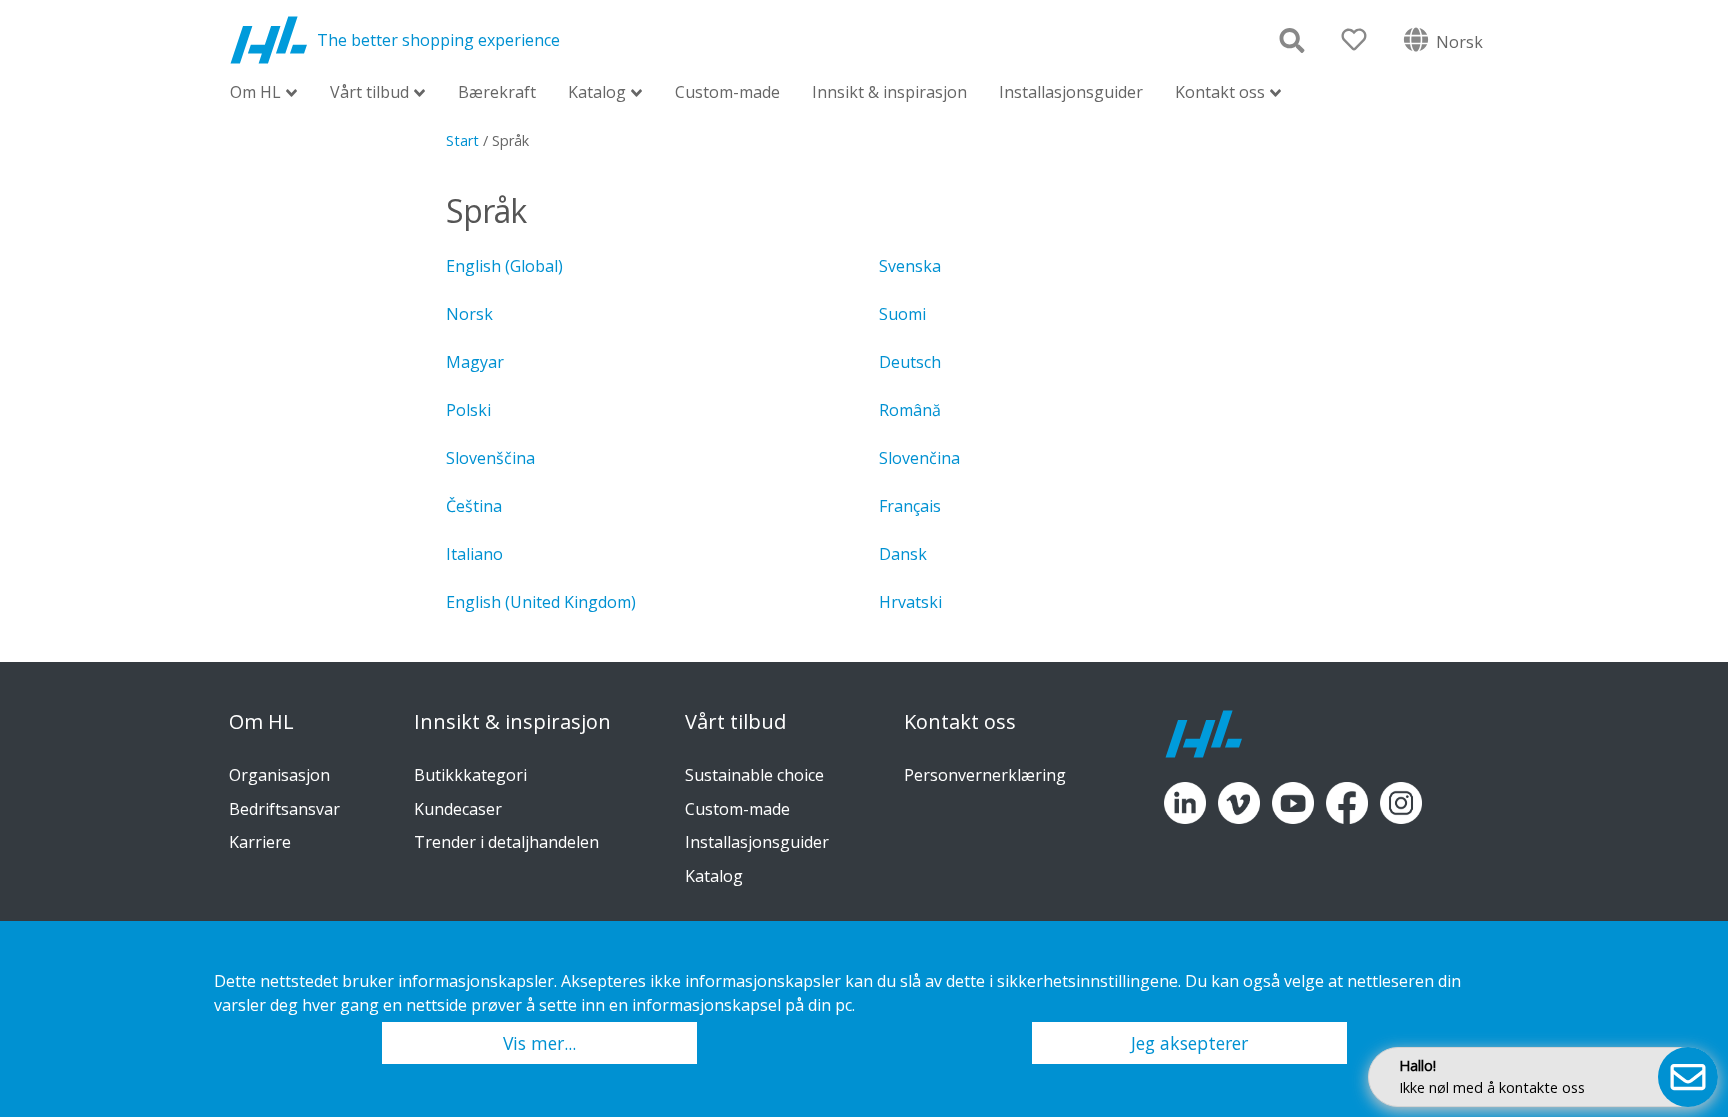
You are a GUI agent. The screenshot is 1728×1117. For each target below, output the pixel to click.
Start (462, 140)
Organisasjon (279, 775)
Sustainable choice (754, 775)
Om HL (255, 93)
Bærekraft (497, 92)
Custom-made (727, 92)
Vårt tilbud (369, 93)
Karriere (260, 842)
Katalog (597, 93)
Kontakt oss (1220, 93)
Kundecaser (458, 809)
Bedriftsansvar (284, 809)
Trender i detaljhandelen (506, 842)
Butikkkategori (470, 775)
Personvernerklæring (985, 775)
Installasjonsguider (1071, 92)
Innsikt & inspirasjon (889, 92)
